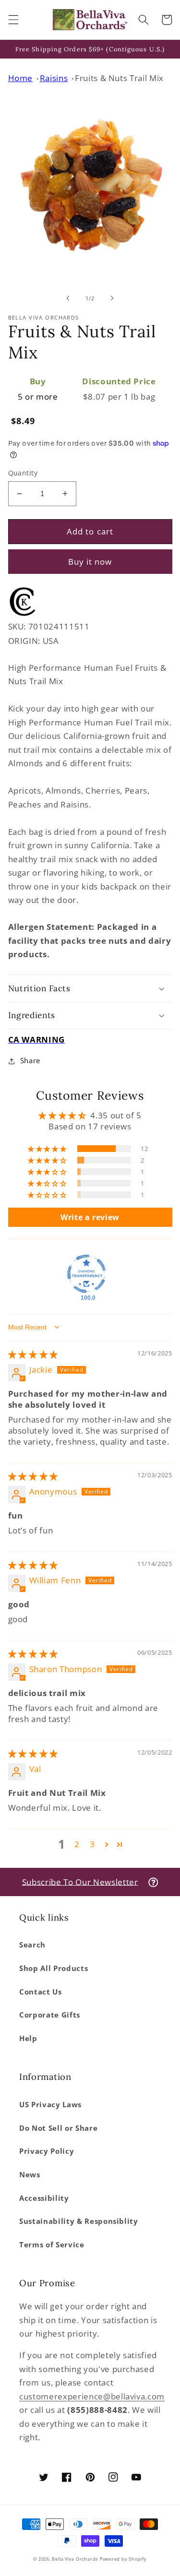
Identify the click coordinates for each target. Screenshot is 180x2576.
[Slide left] (68, 298)
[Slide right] (112, 298)
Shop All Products (54, 1968)
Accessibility (44, 2198)
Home (21, 78)
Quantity (23, 473)
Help (28, 2038)
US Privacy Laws (50, 2105)
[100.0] (86, 1274)
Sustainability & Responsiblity (79, 2221)
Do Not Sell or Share (58, 2128)
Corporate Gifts (50, 2015)
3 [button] (92, 1844)
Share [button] (30, 1061)
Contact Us (41, 1992)
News (30, 2175)
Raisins (54, 78)
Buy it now (90, 562)
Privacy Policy (47, 2151)
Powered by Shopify (123, 2559)
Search (32, 1945)
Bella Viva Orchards (75, 2559)
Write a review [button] (90, 1217)
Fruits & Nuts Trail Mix (119, 78)
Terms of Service (52, 2245)
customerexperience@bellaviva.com (92, 2396)
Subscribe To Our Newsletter (80, 1882)
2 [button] (77, 1844)
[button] (13, 20)
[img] (33, 1354)
